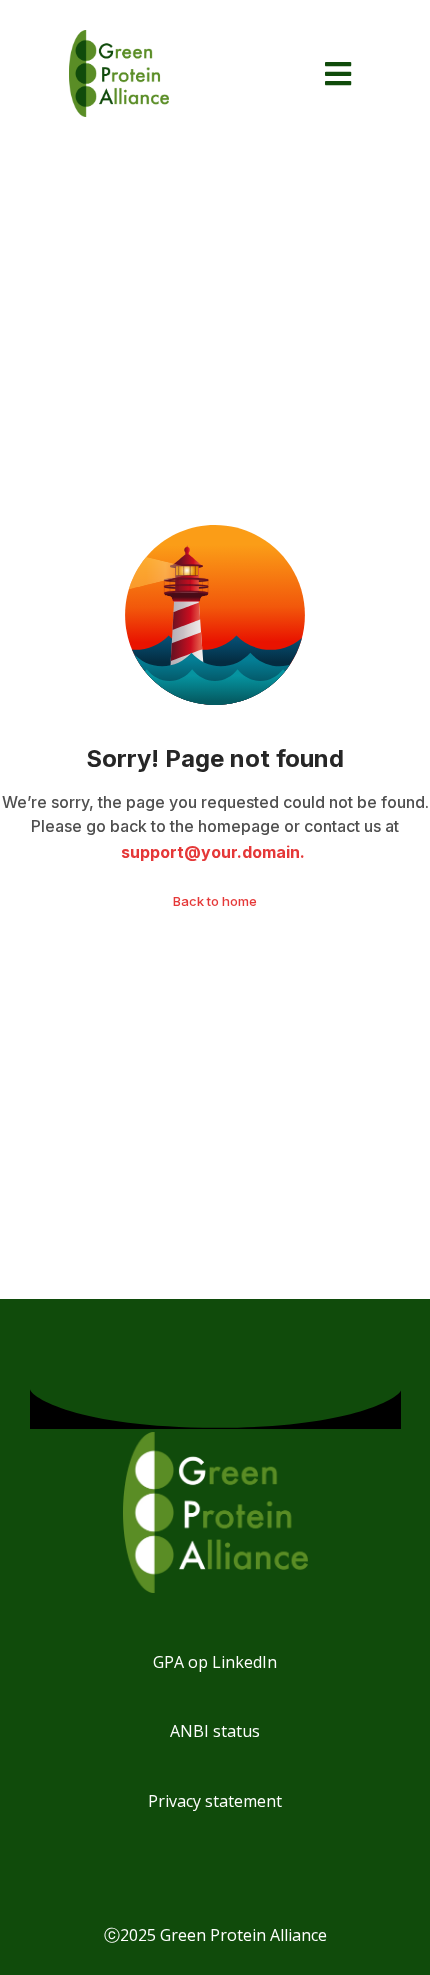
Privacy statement (215, 1801)
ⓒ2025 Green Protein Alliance (215, 1935)
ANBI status (215, 1731)
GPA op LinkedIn (215, 1662)
